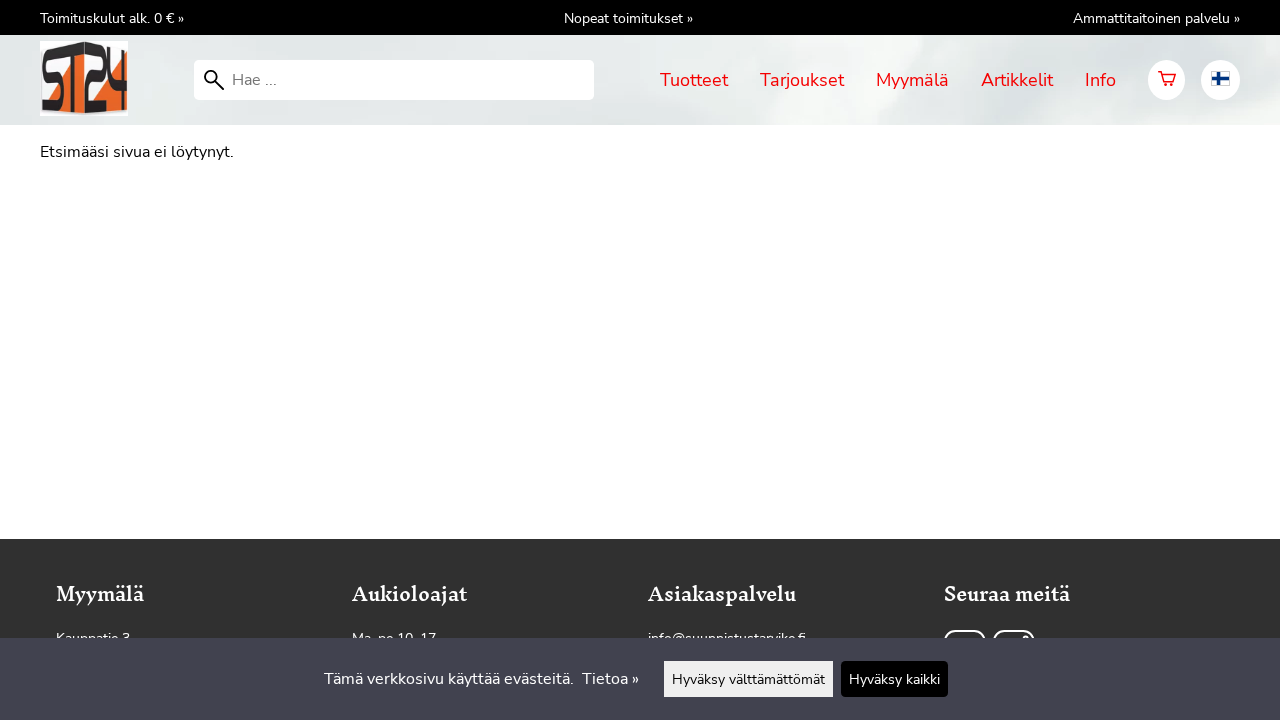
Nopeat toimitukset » (628, 18)
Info (1100, 80)
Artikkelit (1017, 80)
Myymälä (912, 80)
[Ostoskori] (1166, 80)
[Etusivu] (92, 111)
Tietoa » (610, 679)
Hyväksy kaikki (894, 679)
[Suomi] (1220, 80)
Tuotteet (694, 80)
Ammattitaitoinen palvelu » (1156, 18)
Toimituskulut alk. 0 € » (112, 18)
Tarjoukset (802, 80)
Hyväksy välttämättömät (748, 679)
